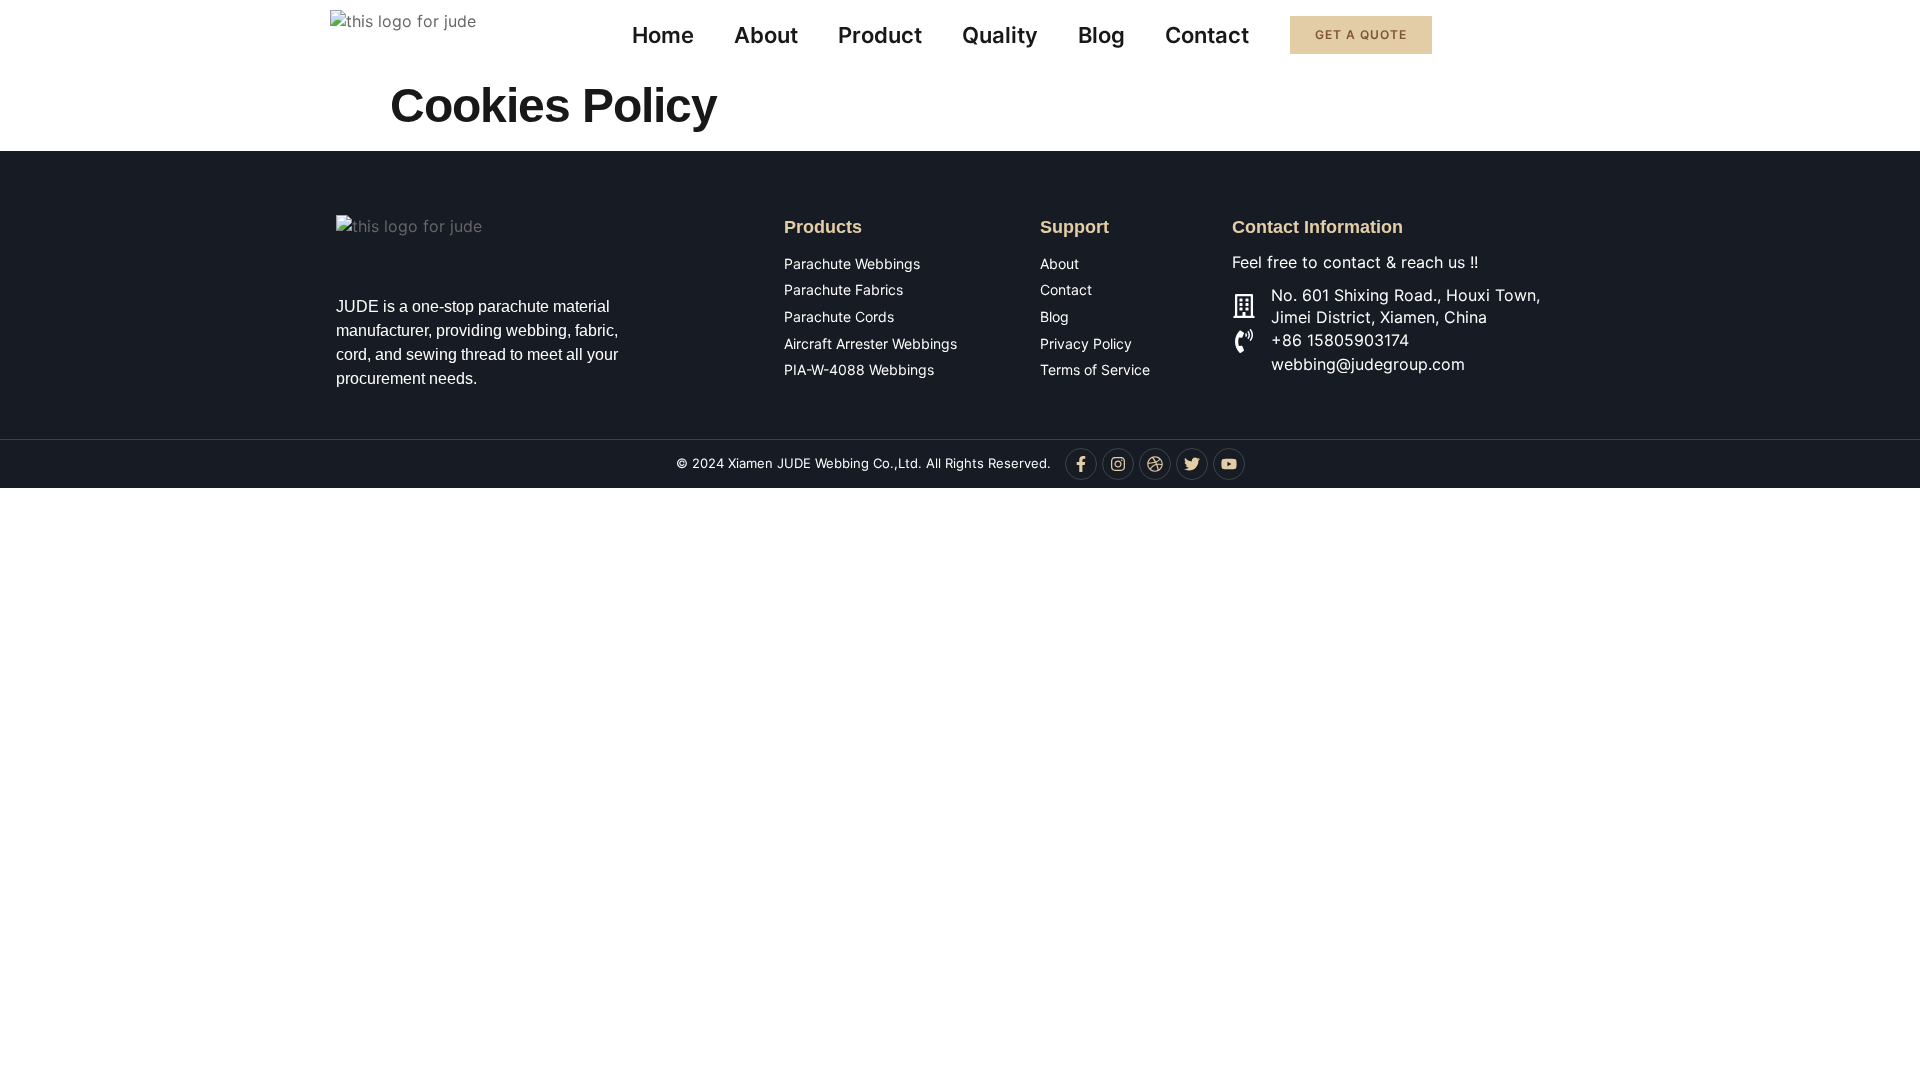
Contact (1207, 35)
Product (880, 35)
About (766, 35)
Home (663, 35)
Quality (1000, 35)
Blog (1101, 35)
